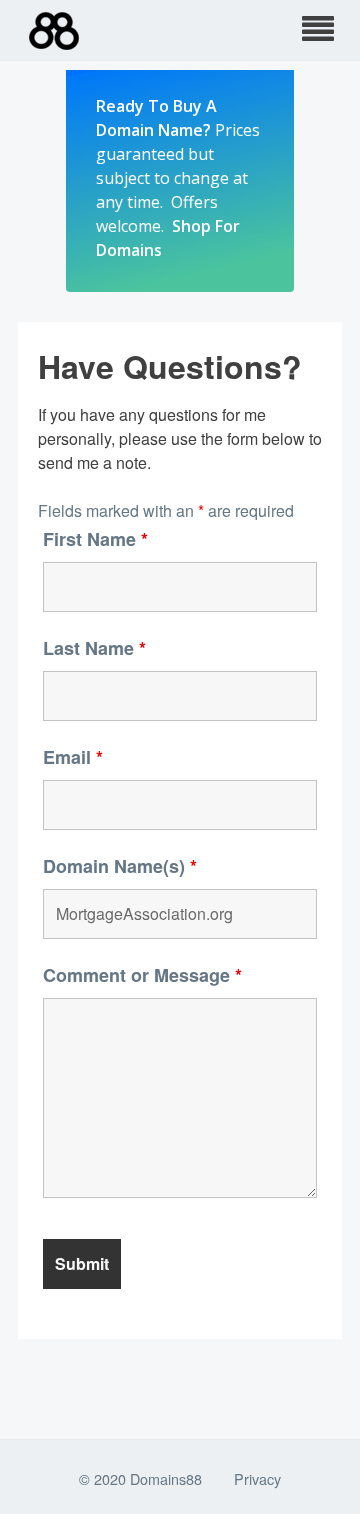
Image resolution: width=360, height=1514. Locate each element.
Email (73, 757)
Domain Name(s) (120, 866)
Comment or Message (142, 975)
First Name (95, 539)
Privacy (257, 1478)
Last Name (94, 648)
